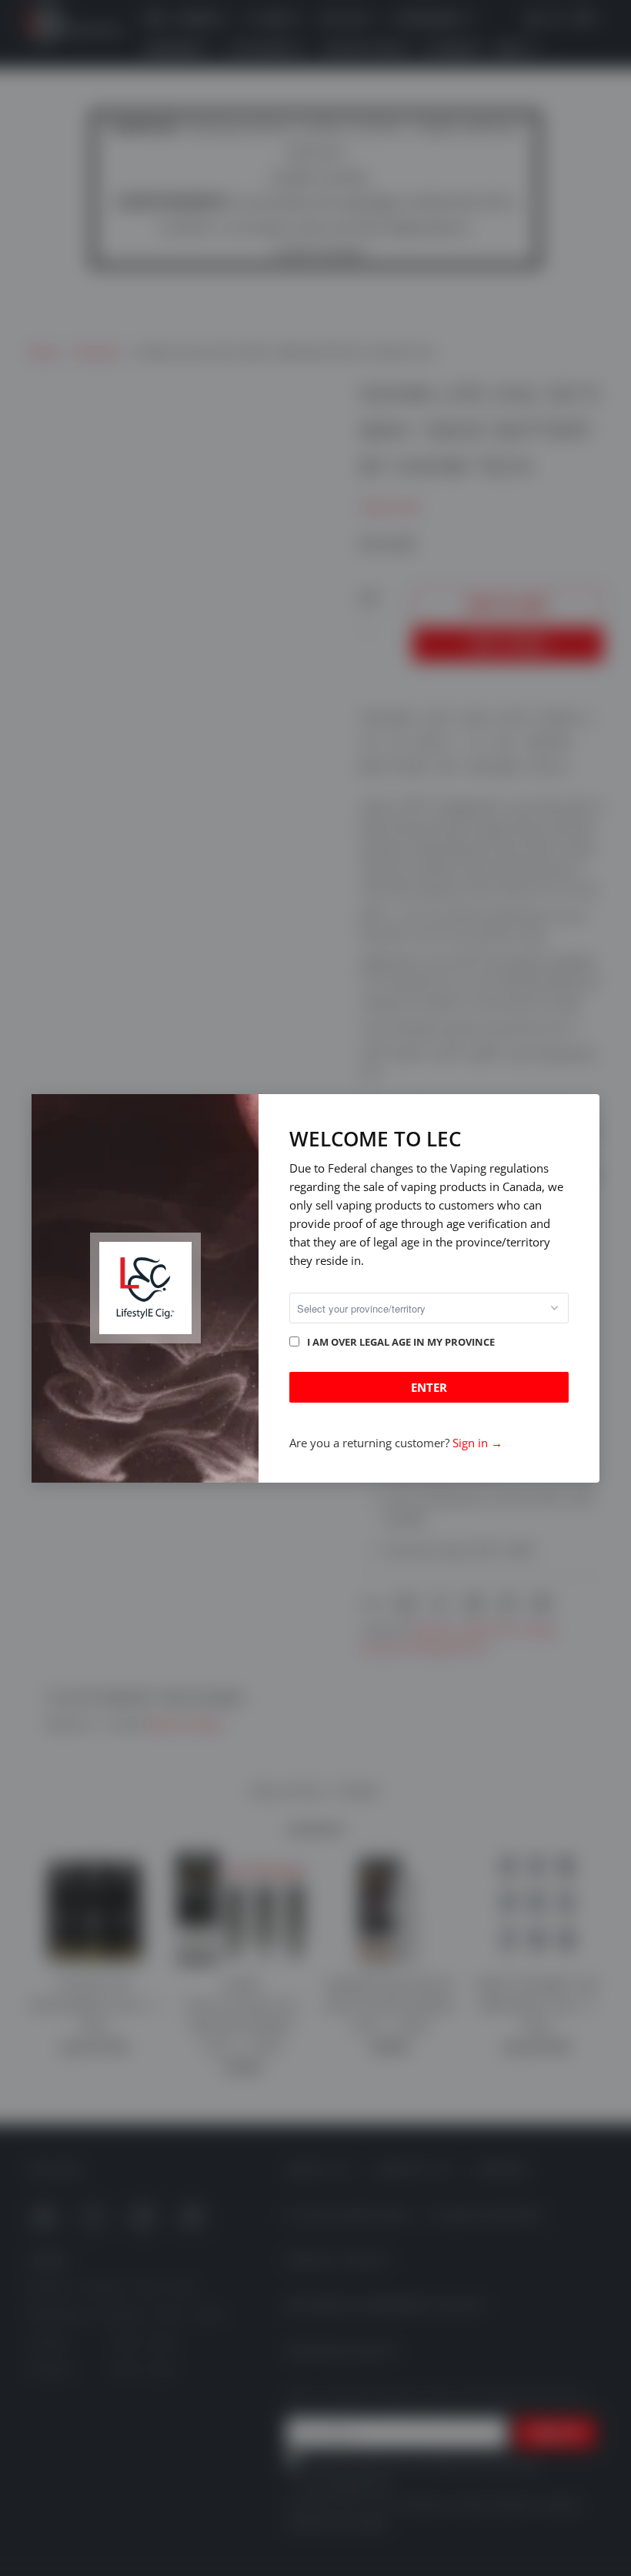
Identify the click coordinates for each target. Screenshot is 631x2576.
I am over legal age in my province (401, 1342)
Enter (429, 1387)
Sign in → (477, 1443)
